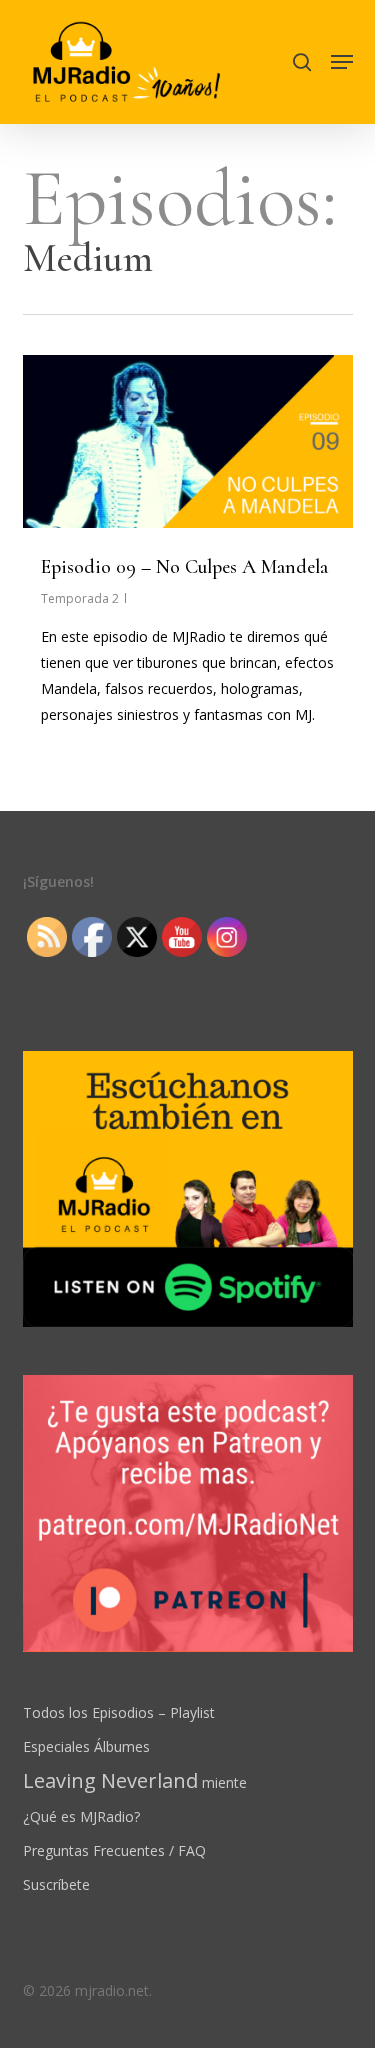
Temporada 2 (80, 598)
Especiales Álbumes (86, 1746)
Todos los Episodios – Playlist (119, 1712)
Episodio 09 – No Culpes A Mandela (184, 567)
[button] (342, 62)
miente (135, 1781)
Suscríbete (56, 1884)
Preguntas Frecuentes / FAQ (114, 1850)
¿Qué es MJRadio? (81, 1816)
